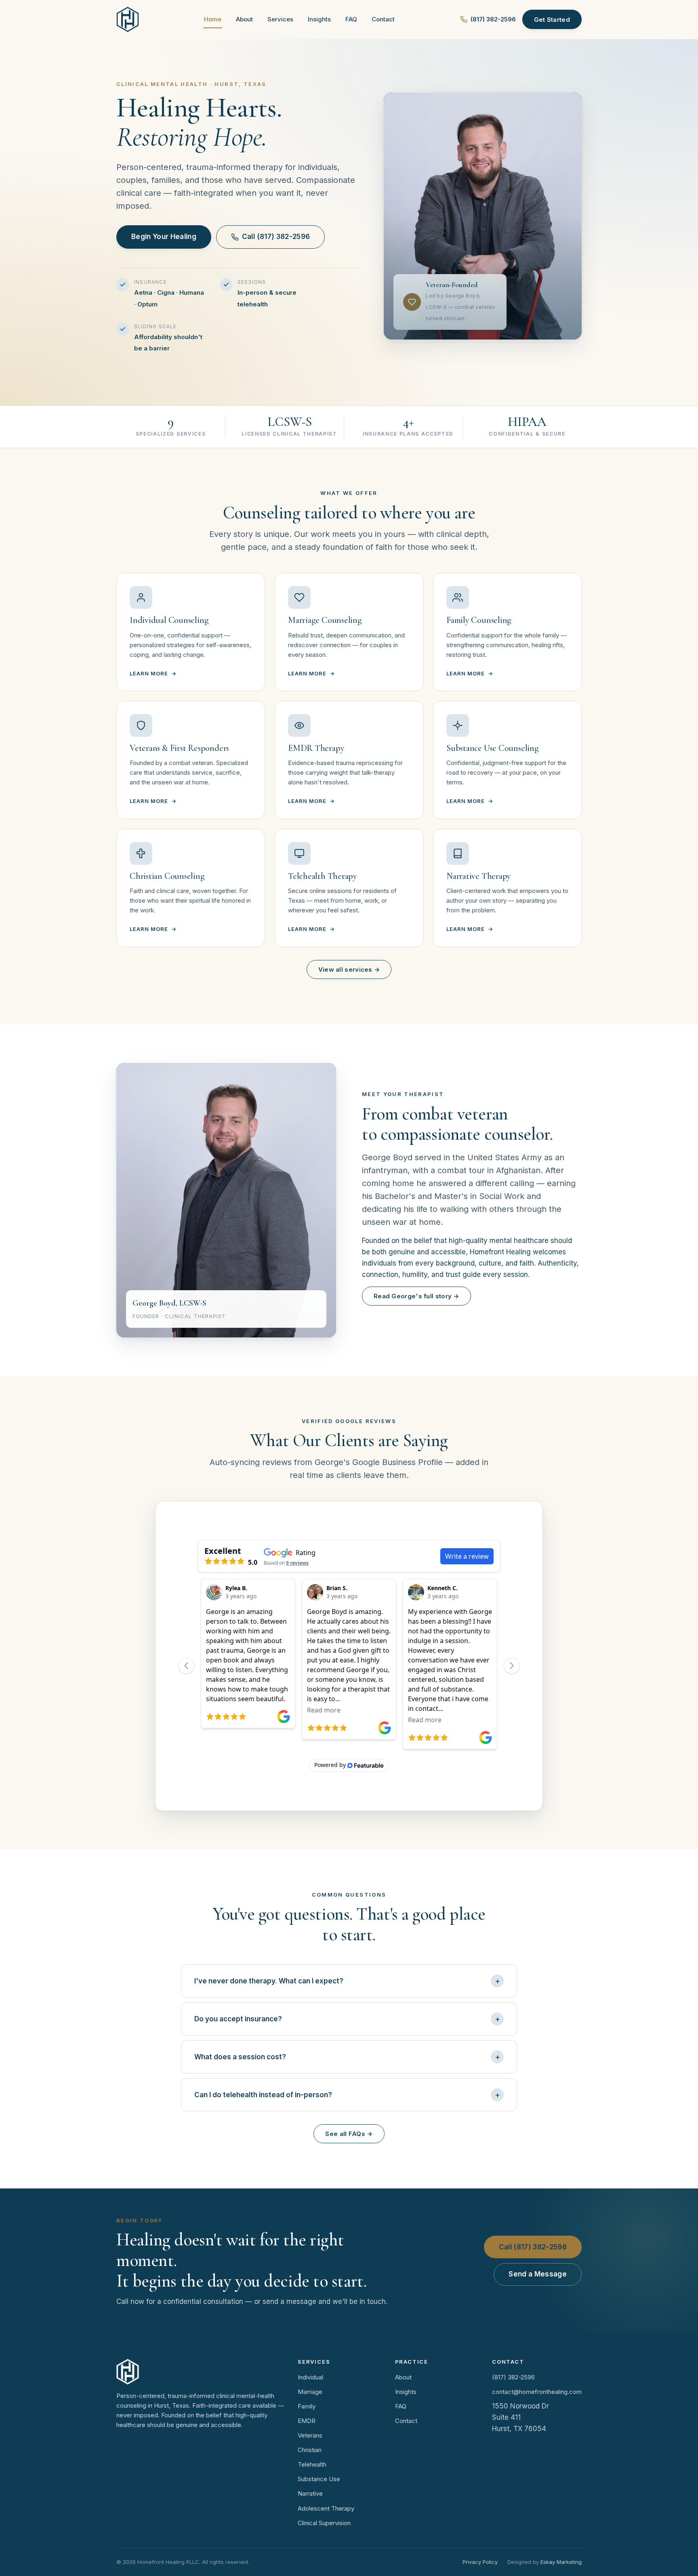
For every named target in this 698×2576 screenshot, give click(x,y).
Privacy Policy (480, 2562)
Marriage (310, 2392)
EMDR (307, 2421)
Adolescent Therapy (326, 2508)
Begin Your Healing (164, 237)
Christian (310, 2450)
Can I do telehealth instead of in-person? (263, 2095)
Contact (383, 19)
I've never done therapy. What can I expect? (269, 1981)
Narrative (310, 2493)
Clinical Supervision (324, 2523)
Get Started (552, 20)
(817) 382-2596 (493, 19)
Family (307, 2406)
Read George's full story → (416, 1296)
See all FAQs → (349, 2134)
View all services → (349, 969)
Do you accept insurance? (238, 2019)
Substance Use (319, 2479)
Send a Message (538, 2274)
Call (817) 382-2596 (276, 237)
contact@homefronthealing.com (537, 2392)
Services (280, 19)
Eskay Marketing (561, 2562)
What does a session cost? (240, 2057)
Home (213, 19)
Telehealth (312, 2464)
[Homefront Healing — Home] (128, 19)
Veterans (310, 2435)
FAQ (351, 19)
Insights (319, 19)
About (244, 19)
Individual (310, 2377)
